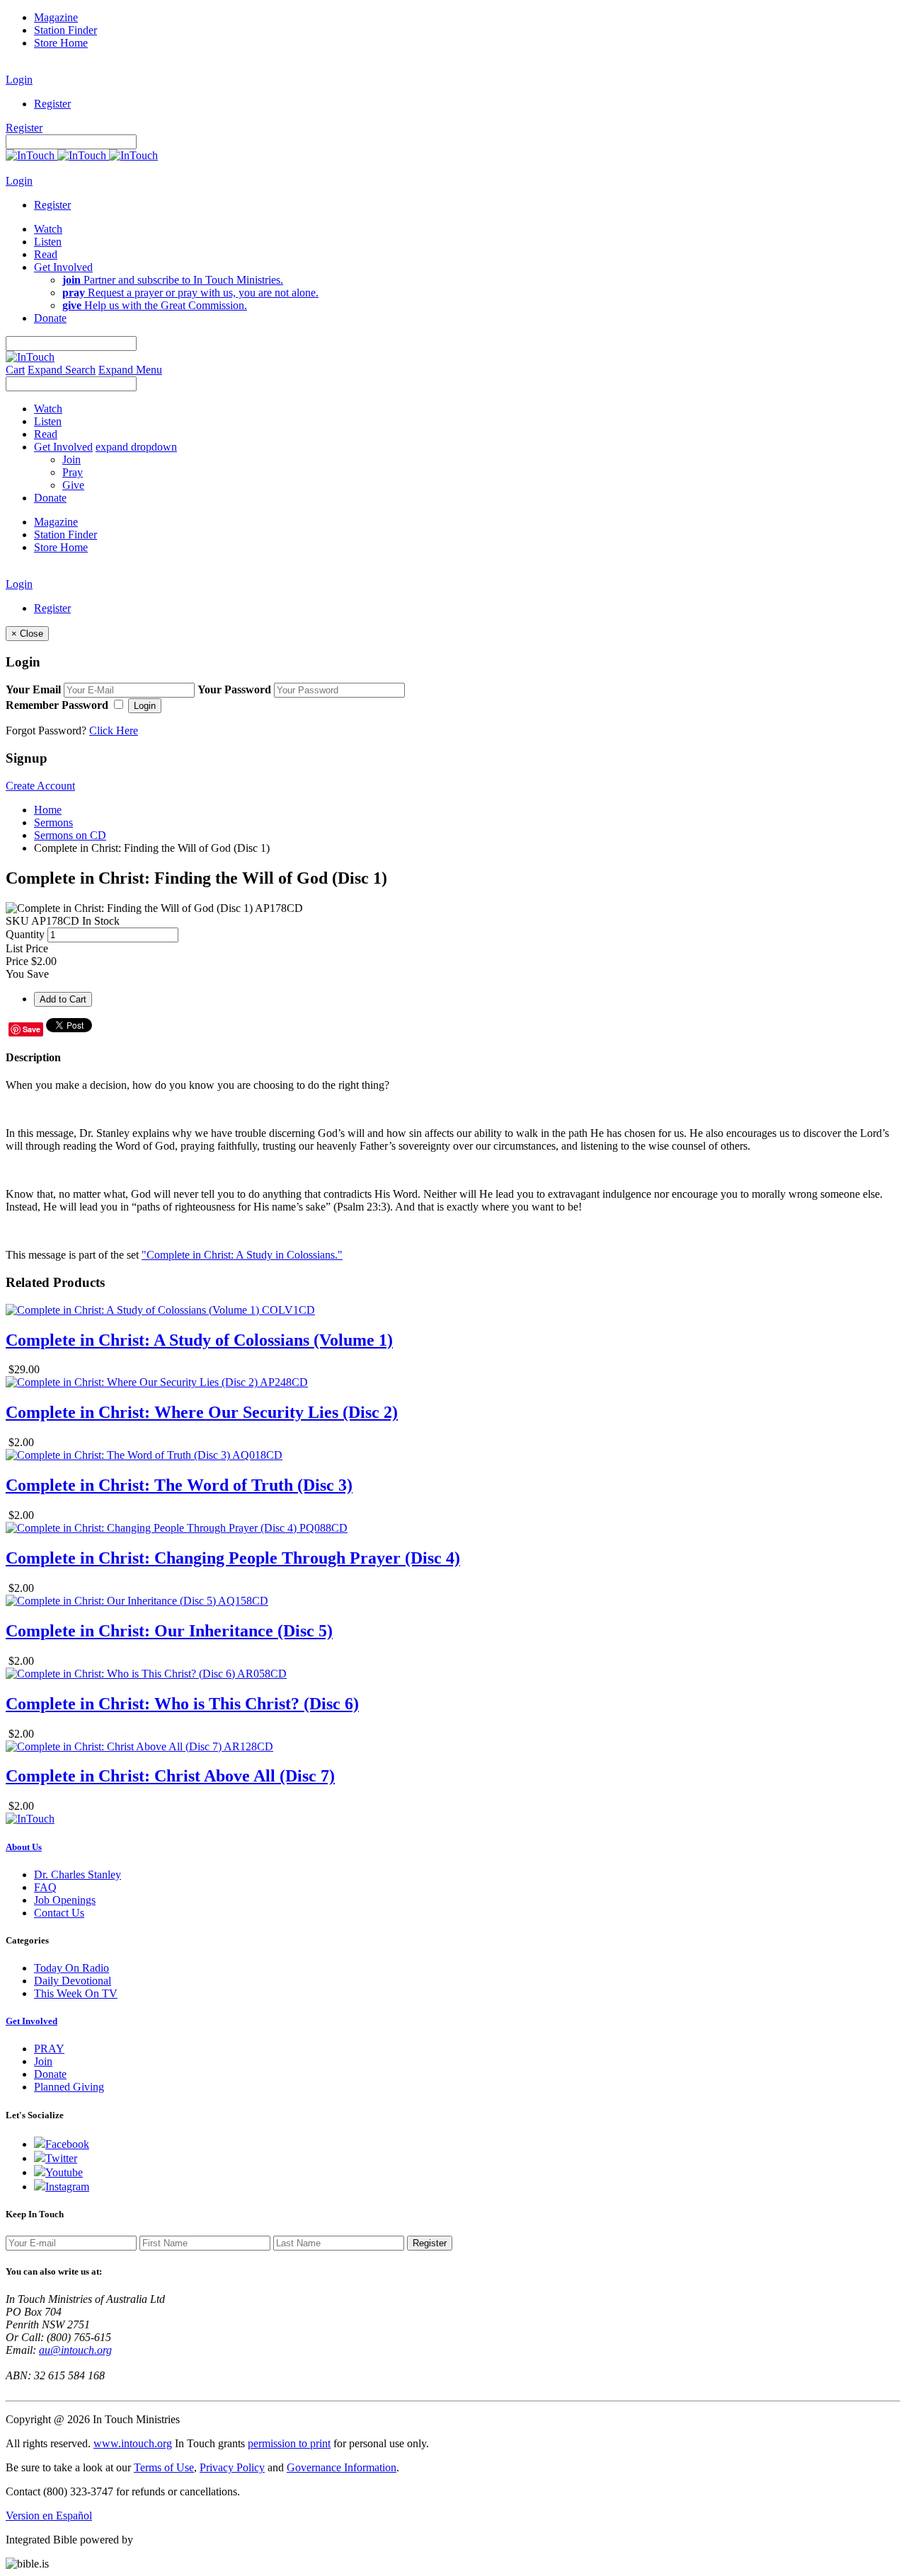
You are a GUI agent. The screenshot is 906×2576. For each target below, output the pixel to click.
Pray (73, 472)
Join (71, 460)
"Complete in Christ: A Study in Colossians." (242, 1255)
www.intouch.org (133, 2443)
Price (17, 961)
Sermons (53, 822)
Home (48, 810)
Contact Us (59, 1913)
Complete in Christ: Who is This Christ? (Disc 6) (182, 1704)
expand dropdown (136, 447)
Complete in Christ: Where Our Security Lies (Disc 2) (202, 1412)
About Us (24, 1847)
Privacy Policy (232, 2467)
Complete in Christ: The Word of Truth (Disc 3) (179, 1485)
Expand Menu (130, 370)
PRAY (49, 2049)
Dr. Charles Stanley (78, 1875)
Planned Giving (69, 2087)
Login (19, 80)
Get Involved (31, 2021)
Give (73, 485)
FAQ (45, 1887)
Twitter (61, 2158)
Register (52, 104)
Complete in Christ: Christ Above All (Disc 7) (170, 1776)
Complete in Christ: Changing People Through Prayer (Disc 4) (233, 1558)
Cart (15, 370)
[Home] (82, 155)
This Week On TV (76, 1993)
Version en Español (49, 2516)
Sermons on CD (70, 835)
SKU (17, 921)
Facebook (67, 2144)
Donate (50, 2074)
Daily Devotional (73, 1981)
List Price (27, 948)
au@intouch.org (75, 2350)
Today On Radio (71, 1968)
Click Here (114, 730)
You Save (27, 974)
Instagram (67, 2187)
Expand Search (62, 370)
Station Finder (65, 30)
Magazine (56, 17)
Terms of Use (164, 2467)
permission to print (289, 2443)
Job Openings (65, 1900)
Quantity (25, 934)
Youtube (64, 2172)
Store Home (61, 43)
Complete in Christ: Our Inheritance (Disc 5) (169, 1631)
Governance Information (342, 2467)
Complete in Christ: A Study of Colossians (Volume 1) (199, 1340)
